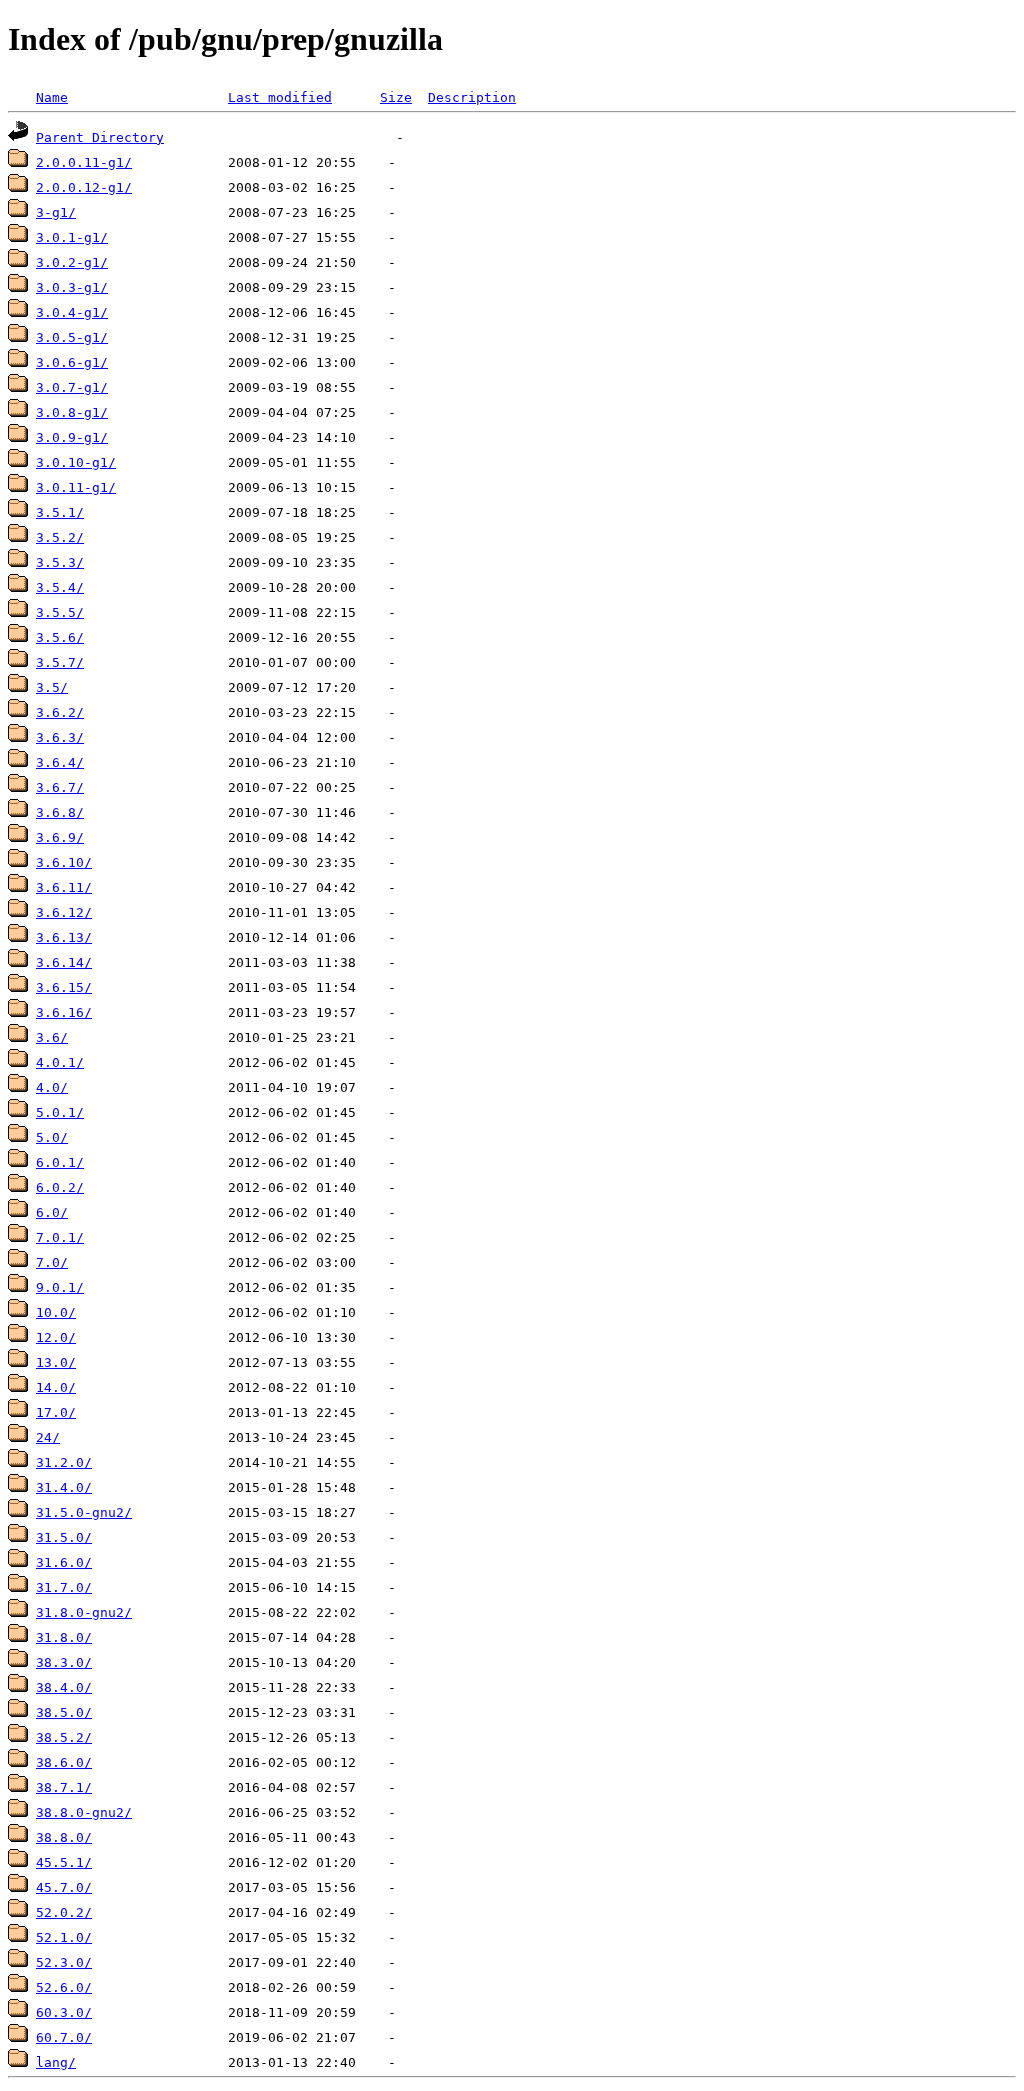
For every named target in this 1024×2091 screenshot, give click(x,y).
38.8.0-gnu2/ (84, 1812)
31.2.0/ (64, 1462)
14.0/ (56, 1387)
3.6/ (52, 1037)
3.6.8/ (60, 812)
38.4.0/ (64, 1687)
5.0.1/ (60, 1112)
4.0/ (52, 1087)
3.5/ (52, 687)
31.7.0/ (64, 1587)
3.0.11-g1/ (76, 487)
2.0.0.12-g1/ (84, 187)
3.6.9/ (60, 837)
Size (396, 97)
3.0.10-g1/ (76, 462)
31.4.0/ (64, 1487)
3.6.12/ (64, 912)
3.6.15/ (64, 987)
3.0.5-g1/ (72, 337)
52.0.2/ (64, 1912)
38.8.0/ (64, 1837)
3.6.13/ (64, 937)
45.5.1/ (64, 1862)
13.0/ (56, 1362)
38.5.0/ (64, 1712)
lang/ (56, 2062)
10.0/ (56, 1312)
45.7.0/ (64, 1887)
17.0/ (56, 1412)
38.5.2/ (64, 1737)
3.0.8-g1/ (72, 412)
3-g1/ (56, 212)
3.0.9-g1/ (72, 437)
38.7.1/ (64, 1787)
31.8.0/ (64, 1637)
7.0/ (52, 1262)
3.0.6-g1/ (72, 362)
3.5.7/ (60, 662)
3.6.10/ (64, 862)
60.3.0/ (64, 2012)
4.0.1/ (60, 1062)
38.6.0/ (64, 1762)
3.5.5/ (60, 612)
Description (472, 97)
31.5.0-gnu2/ (84, 1512)
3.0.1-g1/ (72, 237)
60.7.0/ (64, 2037)
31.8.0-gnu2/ (84, 1612)
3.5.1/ (60, 512)
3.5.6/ (60, 637)
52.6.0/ (64, 1987)
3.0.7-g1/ (72, 387)
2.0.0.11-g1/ (84, 162)
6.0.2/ (60, 1187)
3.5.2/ (60, 537)
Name (52, 97)
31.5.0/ (64, 1537)
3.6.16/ (64, 1012)
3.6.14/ (64, 962)
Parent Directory (100, 137)
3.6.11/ (64, 887)
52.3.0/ (64, 1962)
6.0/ (52, 1212)
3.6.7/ (60, 787)
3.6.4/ (60, 762)
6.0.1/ (60, 1162)
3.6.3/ (60, 737)
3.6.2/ (60, 712)
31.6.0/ (64, 1562)
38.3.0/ (64, 1662)
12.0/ (56, 1337)
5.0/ (52, 1137)
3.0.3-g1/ (72, 287)
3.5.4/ (60, 587)
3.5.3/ (60, 562)
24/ (48, 1437)
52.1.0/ (64, 1937)
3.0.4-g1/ (72, 312)
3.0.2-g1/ (72, 262)
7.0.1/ (60, 1237)
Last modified (280, 97)
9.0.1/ (60, 1287)
